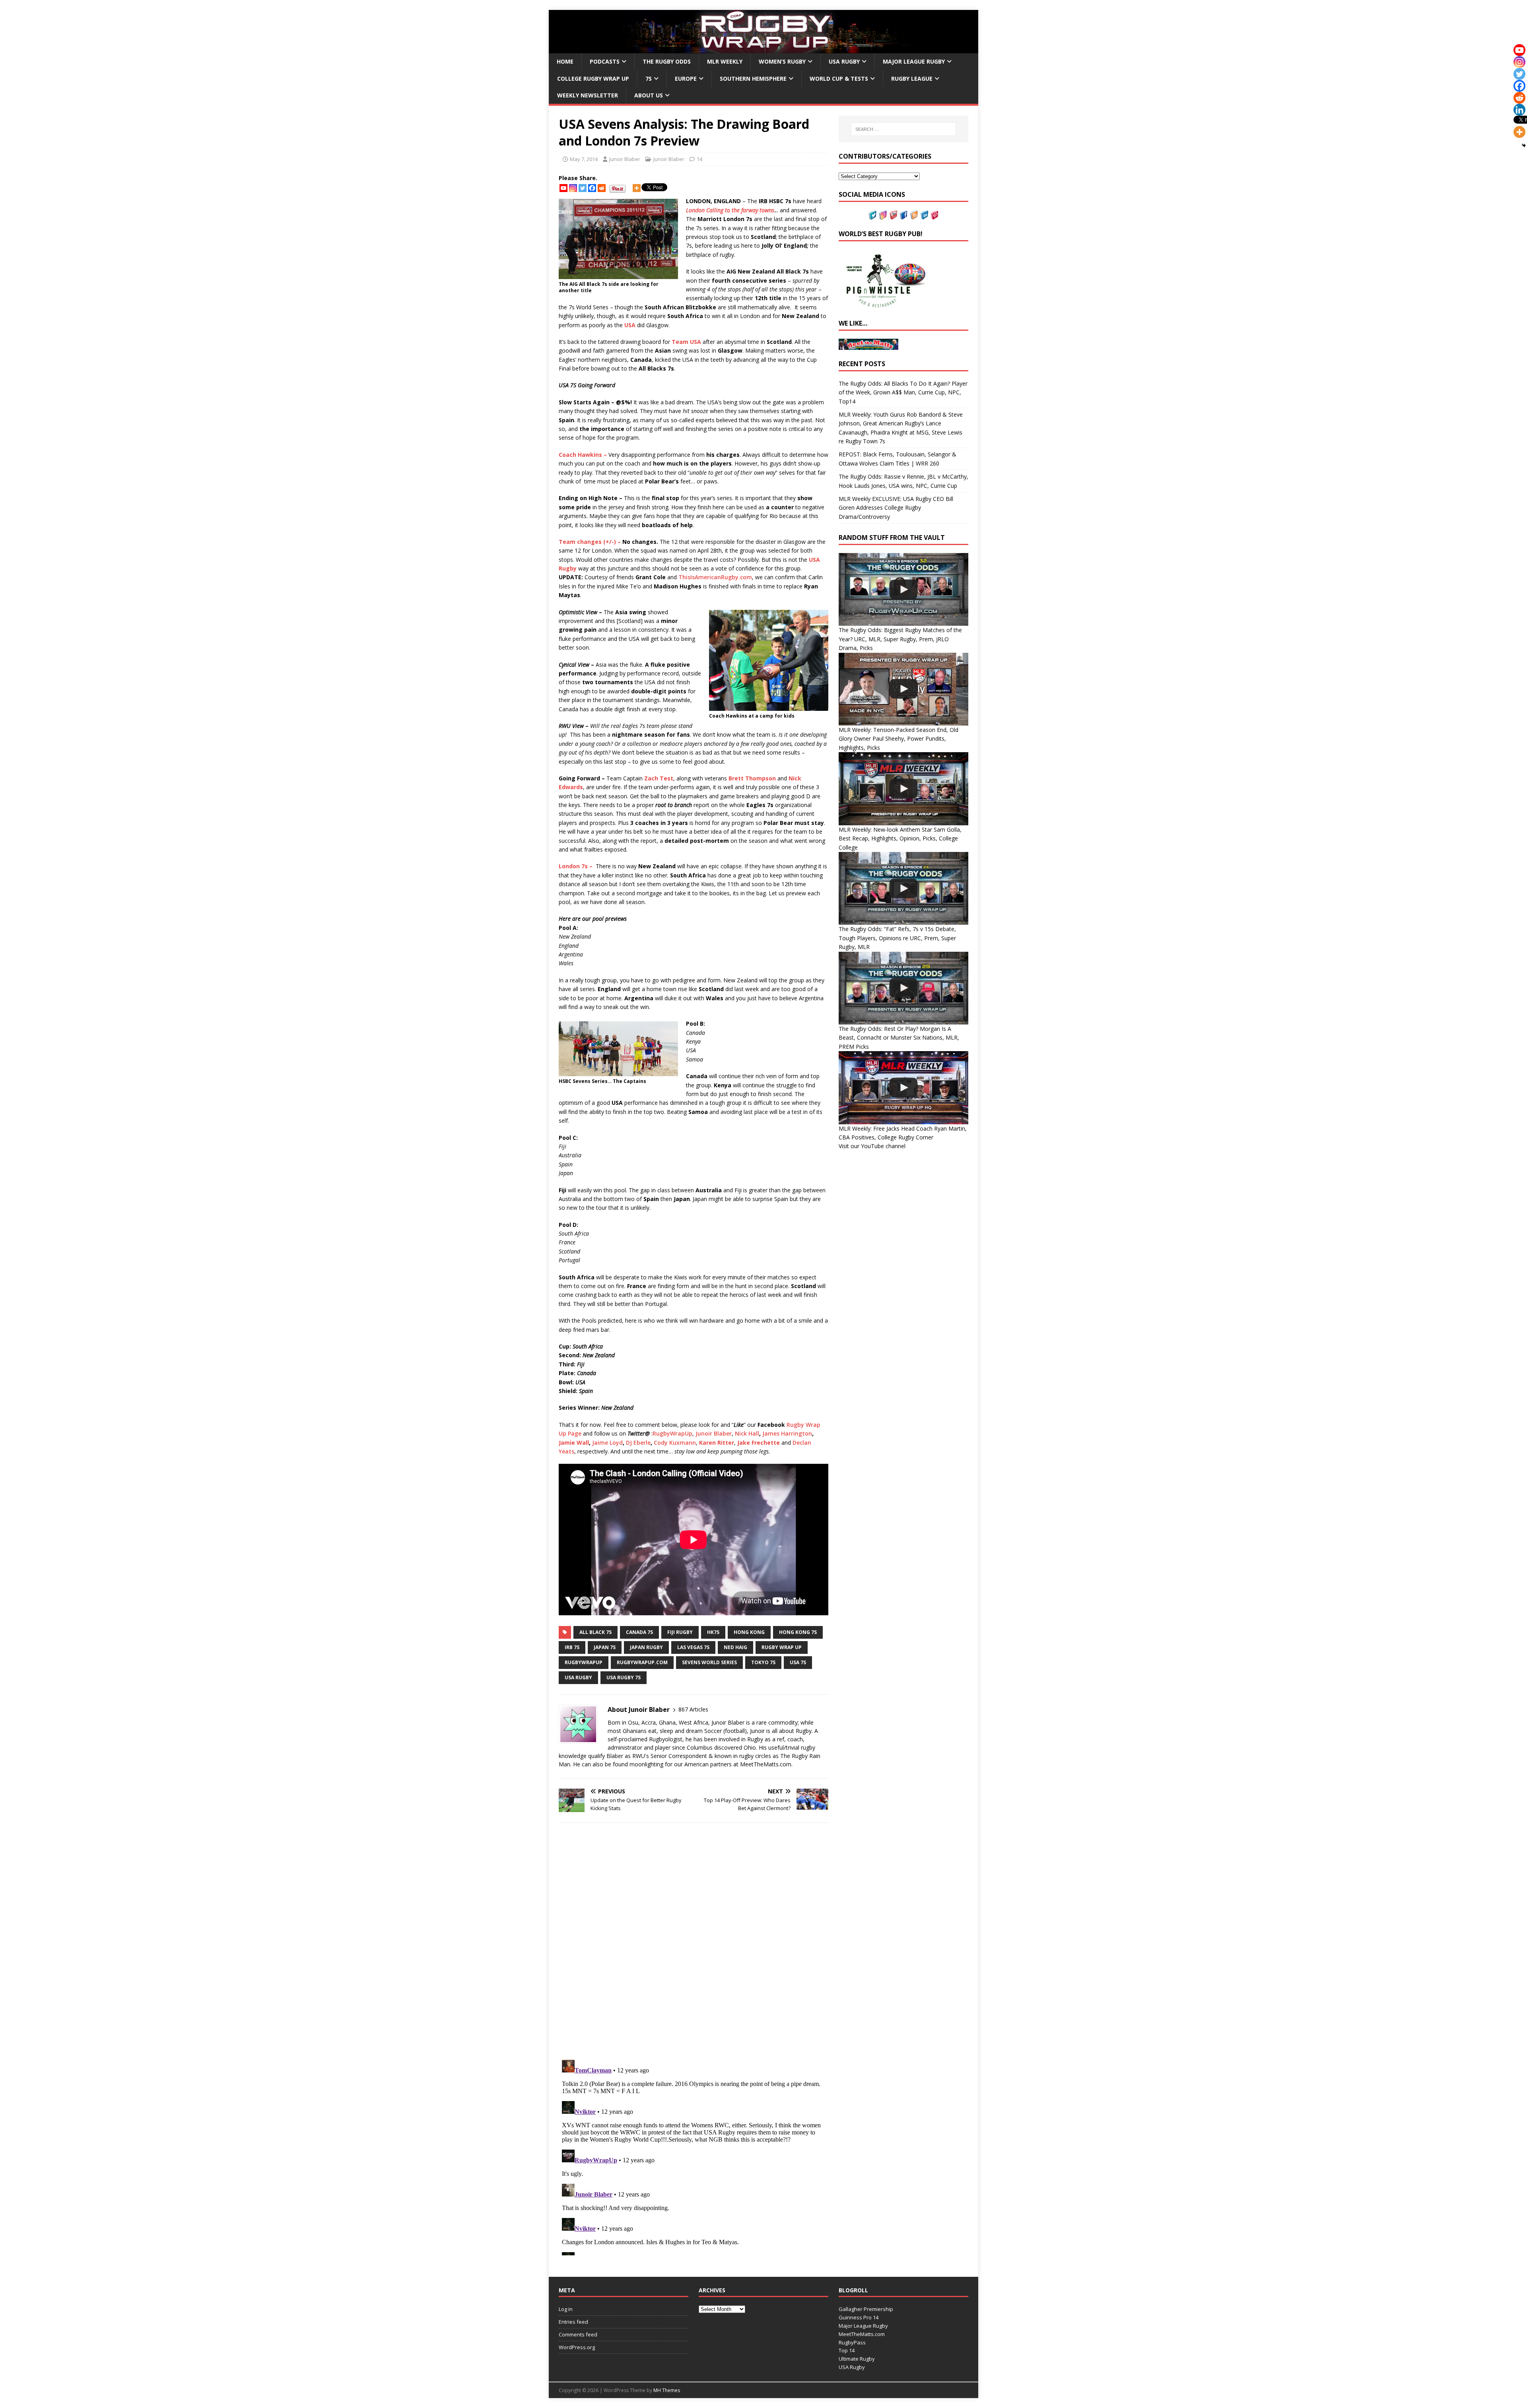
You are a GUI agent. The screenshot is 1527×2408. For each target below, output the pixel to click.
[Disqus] (694, 1941)
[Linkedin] (1519, 110)
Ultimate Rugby (857, 2359)
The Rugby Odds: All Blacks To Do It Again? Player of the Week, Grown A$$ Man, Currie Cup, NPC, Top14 (903, 392)
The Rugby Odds (667, 61)
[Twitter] (583, 188)
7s (649, 79)
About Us (649, 95)
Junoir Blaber (625, 159)
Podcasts (605, 61)
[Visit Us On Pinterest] (934, 215)
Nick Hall (747, 1433)
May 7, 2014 (584, 159)
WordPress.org (577, 2347)
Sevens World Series (709, 1662)
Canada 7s (639, 1632)
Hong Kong (749, 1632)
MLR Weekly (725, 61)
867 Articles (693, 1709)
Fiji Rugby (680, 1632)
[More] (637, 188)
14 (699, 159)
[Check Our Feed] (914, 215)
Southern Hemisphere (753, 79)
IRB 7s (572, 1647)
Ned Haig (735, 1647)
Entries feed (573, 2322)
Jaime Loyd (607, 1443)
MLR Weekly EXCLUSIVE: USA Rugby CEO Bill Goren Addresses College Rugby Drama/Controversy (896, 508)
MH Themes (667, 2390)
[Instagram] (573, 188)
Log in (566, 2309)
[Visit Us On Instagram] (883, 215)
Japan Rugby (646, 1647)
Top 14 (847, 2350)
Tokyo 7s (763, 1662)
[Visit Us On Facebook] (903, 215)
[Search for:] (903, 129)
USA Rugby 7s (624, 1677)
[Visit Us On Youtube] (893, 215)
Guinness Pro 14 (859, 2317)
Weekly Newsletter (588, 95)
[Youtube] (563, 188)
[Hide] (1524, 146)
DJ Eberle (638, 1443)
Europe (686, 79)
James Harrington (787, 1433)
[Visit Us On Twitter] (872, 215)
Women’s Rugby (782, 61)
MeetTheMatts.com (862, 2334)
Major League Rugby (914, 61)
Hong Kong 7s (798, 1632)
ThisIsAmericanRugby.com (715, 577)
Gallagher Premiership (866, 2309)
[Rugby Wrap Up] (763, 49)
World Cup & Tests (839, 79)
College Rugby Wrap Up (593, 79)
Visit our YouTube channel (872, 1146)
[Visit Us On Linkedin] (924, 215)
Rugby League (912, 79)
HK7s (713, 1632)
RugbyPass (852, 2342)
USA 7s (798, 1662)
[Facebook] (592, 188)
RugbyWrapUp (672, 1433)
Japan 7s (605, 1647)
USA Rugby (844, 61)
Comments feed (578, 2334)
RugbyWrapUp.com (642, 1662)
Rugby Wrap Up (782, 1647)
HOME (565, 61)
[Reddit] (602, 188)
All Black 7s (595, 1632)
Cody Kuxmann (675, 1443)
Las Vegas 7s (693, 1647)
